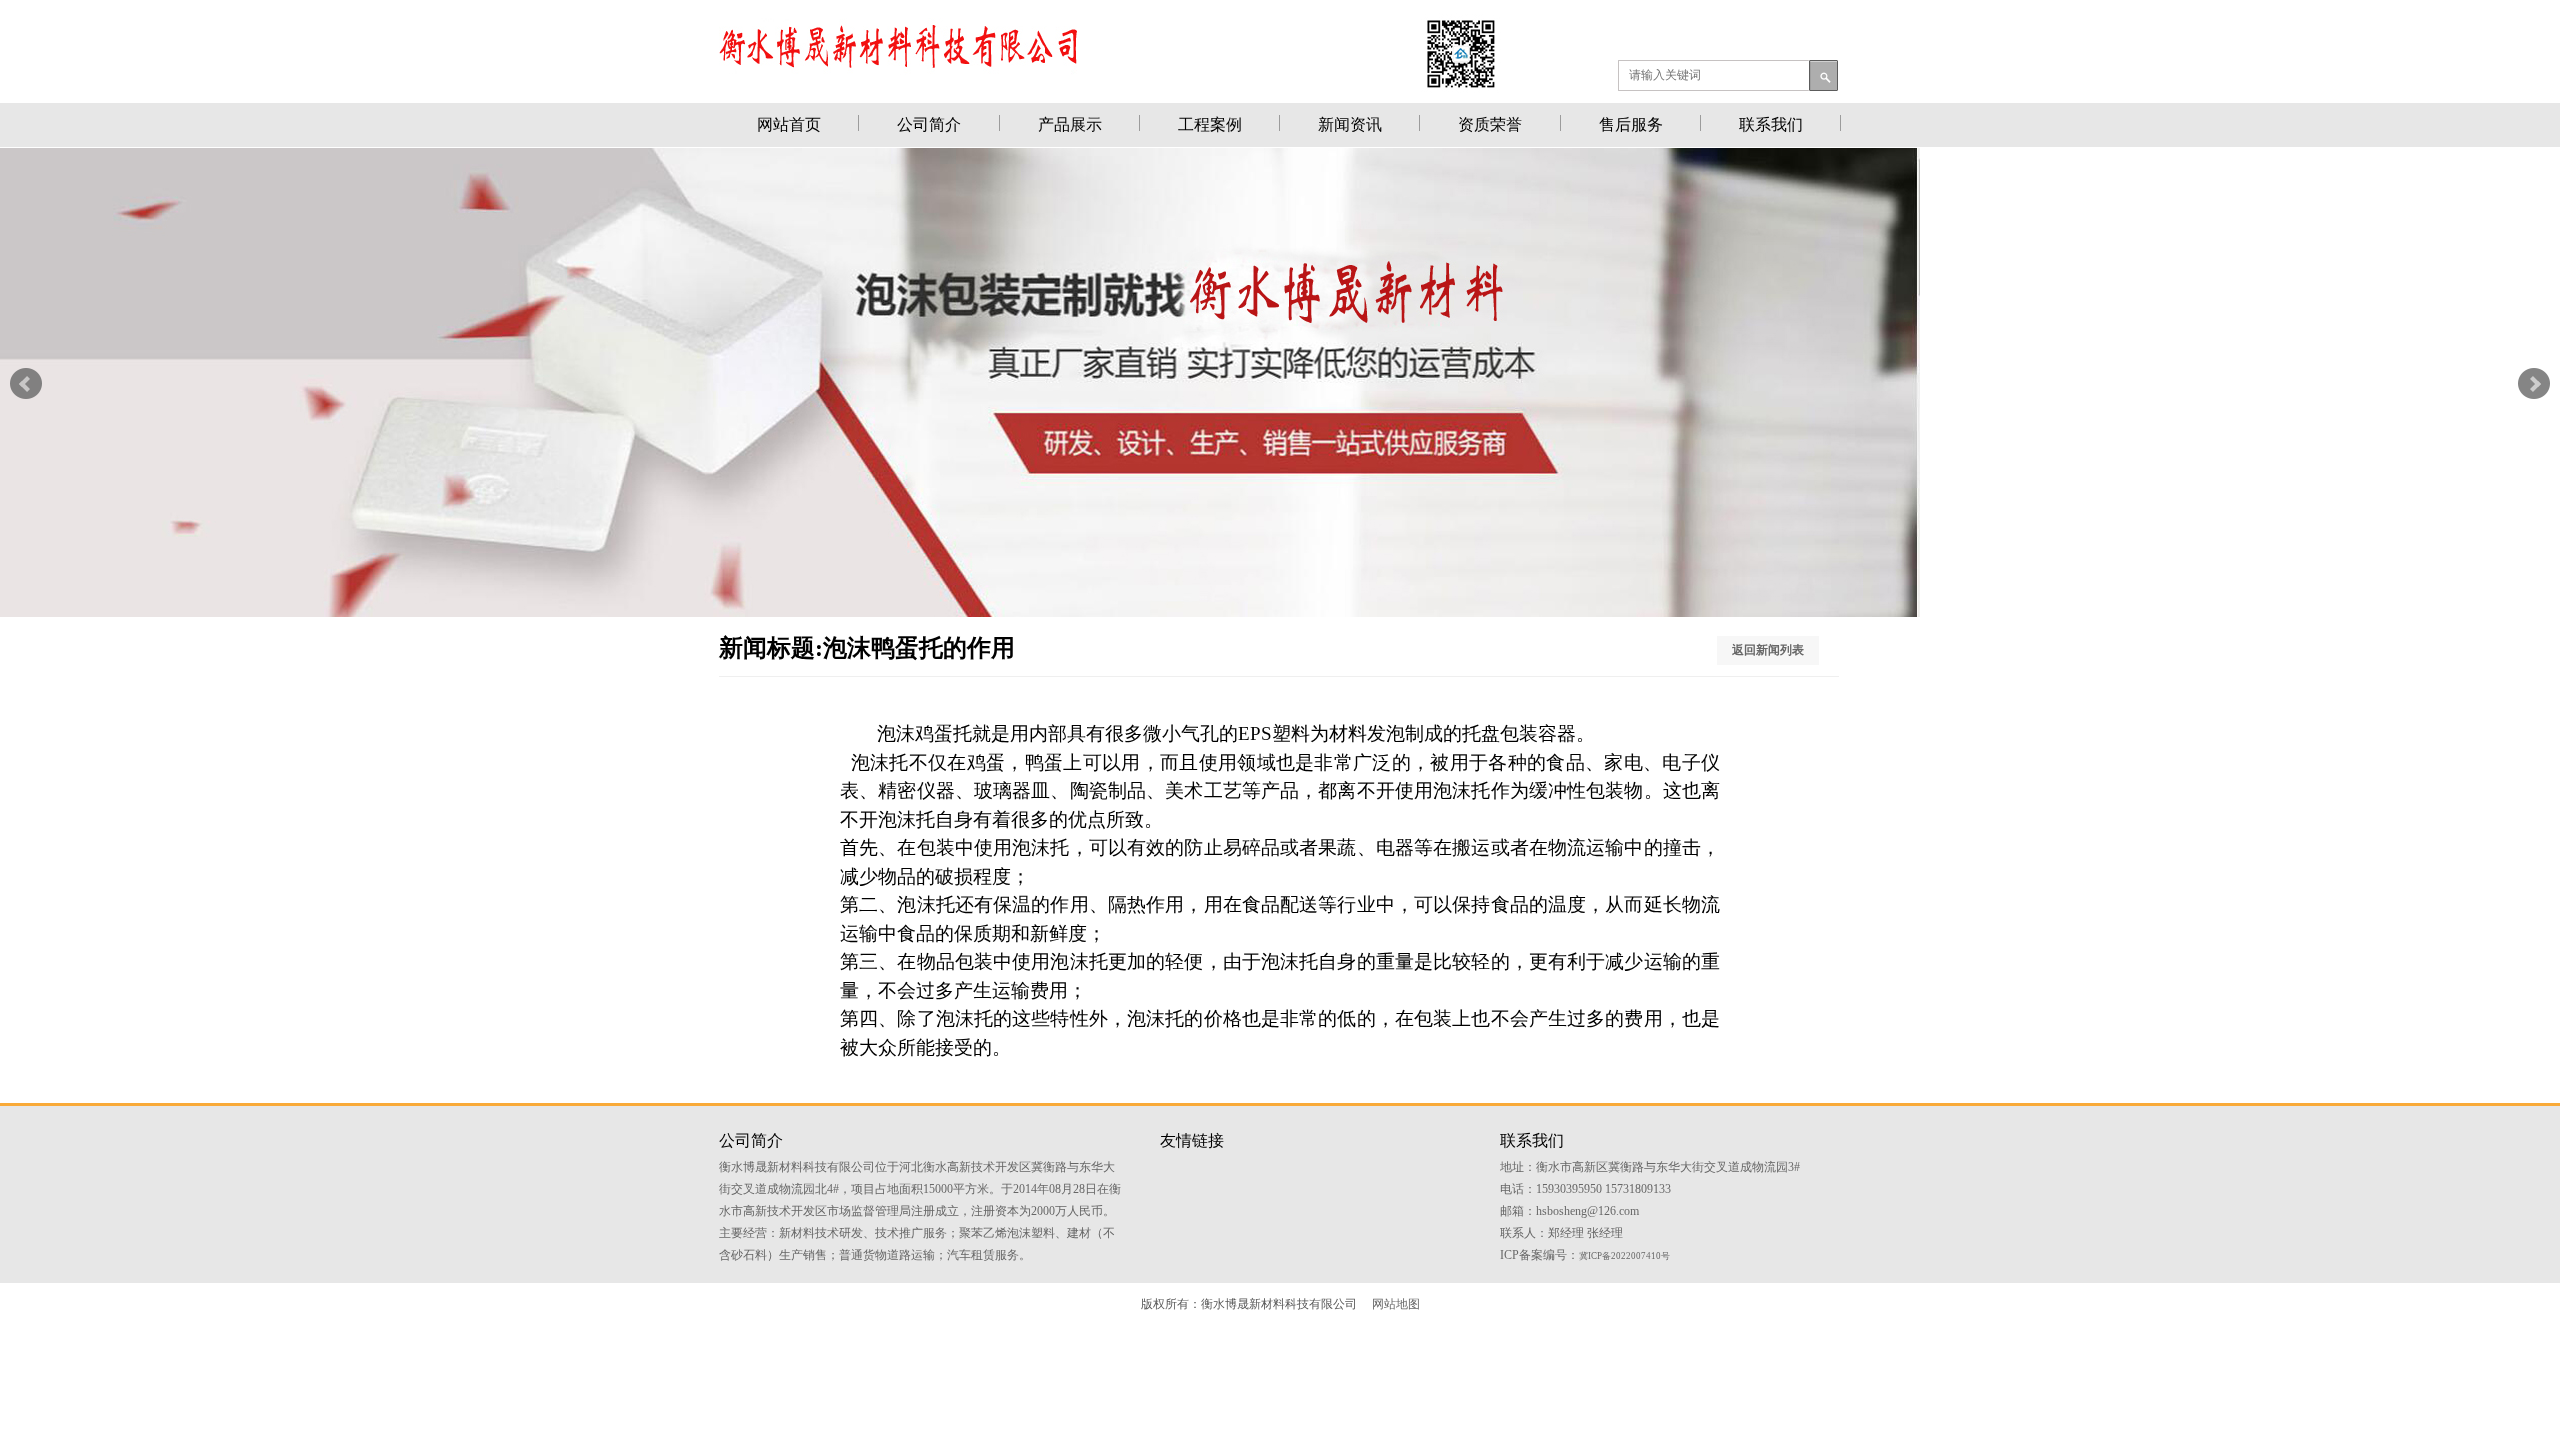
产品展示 (1070, 124)
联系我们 (1771, 124)
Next (2534, 384)
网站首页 (789, 124)
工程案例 (1210, 124)
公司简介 (929, 124)
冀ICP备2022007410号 (1624, 1256)
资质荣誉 (1490, 124)
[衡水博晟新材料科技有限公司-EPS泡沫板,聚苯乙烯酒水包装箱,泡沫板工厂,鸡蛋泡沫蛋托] (960, 611)
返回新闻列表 (1768, 650)
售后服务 (1631, 124)
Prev (26, 384)
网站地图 (1396, 1304)
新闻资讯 (1350, 124)
